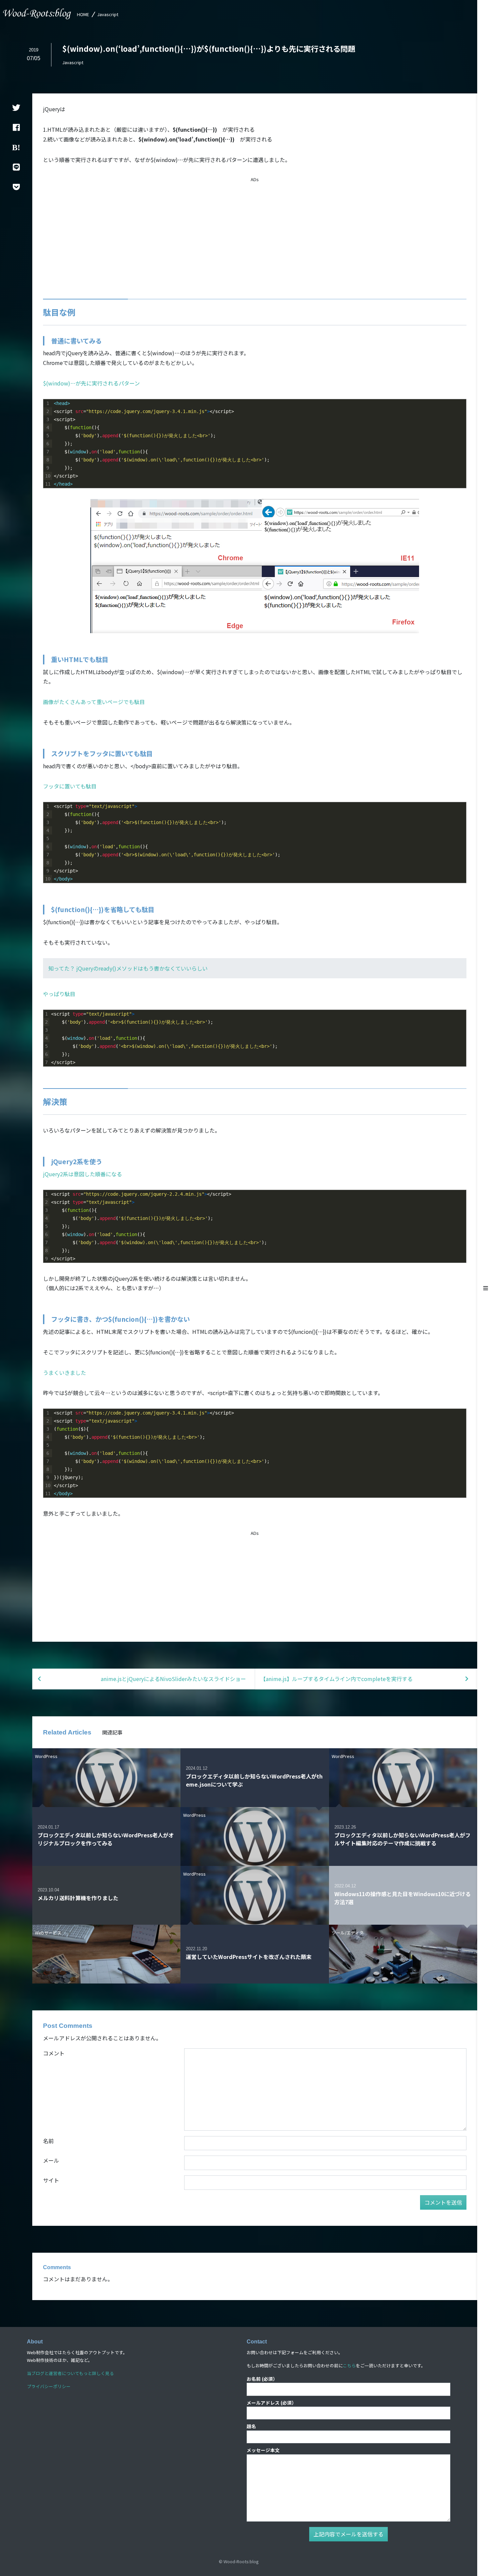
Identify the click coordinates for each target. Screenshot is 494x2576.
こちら (349, 2365)
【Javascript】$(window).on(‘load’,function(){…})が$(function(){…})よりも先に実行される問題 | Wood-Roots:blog (37, 14)
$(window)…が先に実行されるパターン (91, 383)
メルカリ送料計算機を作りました (78, 1898)
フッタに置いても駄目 (70, 786)
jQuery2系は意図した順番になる (83, 1174)
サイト (51, 2180)
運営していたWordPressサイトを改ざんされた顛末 (249, 1957)
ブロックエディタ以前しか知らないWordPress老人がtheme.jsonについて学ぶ (254, 1780)
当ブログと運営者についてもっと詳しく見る (70, 2373)
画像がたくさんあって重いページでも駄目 (94, 702)
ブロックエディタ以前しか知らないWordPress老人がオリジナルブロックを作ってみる (106, 1839)
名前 (48, 2141)
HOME (83, 14)
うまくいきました (65, 1373)
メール (51, 2160)
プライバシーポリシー (49, 2386)
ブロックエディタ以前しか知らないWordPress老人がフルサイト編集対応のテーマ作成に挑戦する (402, 1839)
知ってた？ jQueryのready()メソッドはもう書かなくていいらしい (128, 968)
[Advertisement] (255, 230)
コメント (54, 2053)
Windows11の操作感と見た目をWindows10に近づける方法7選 (403, 1898)
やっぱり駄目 (59, 994)
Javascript (108, 14)
